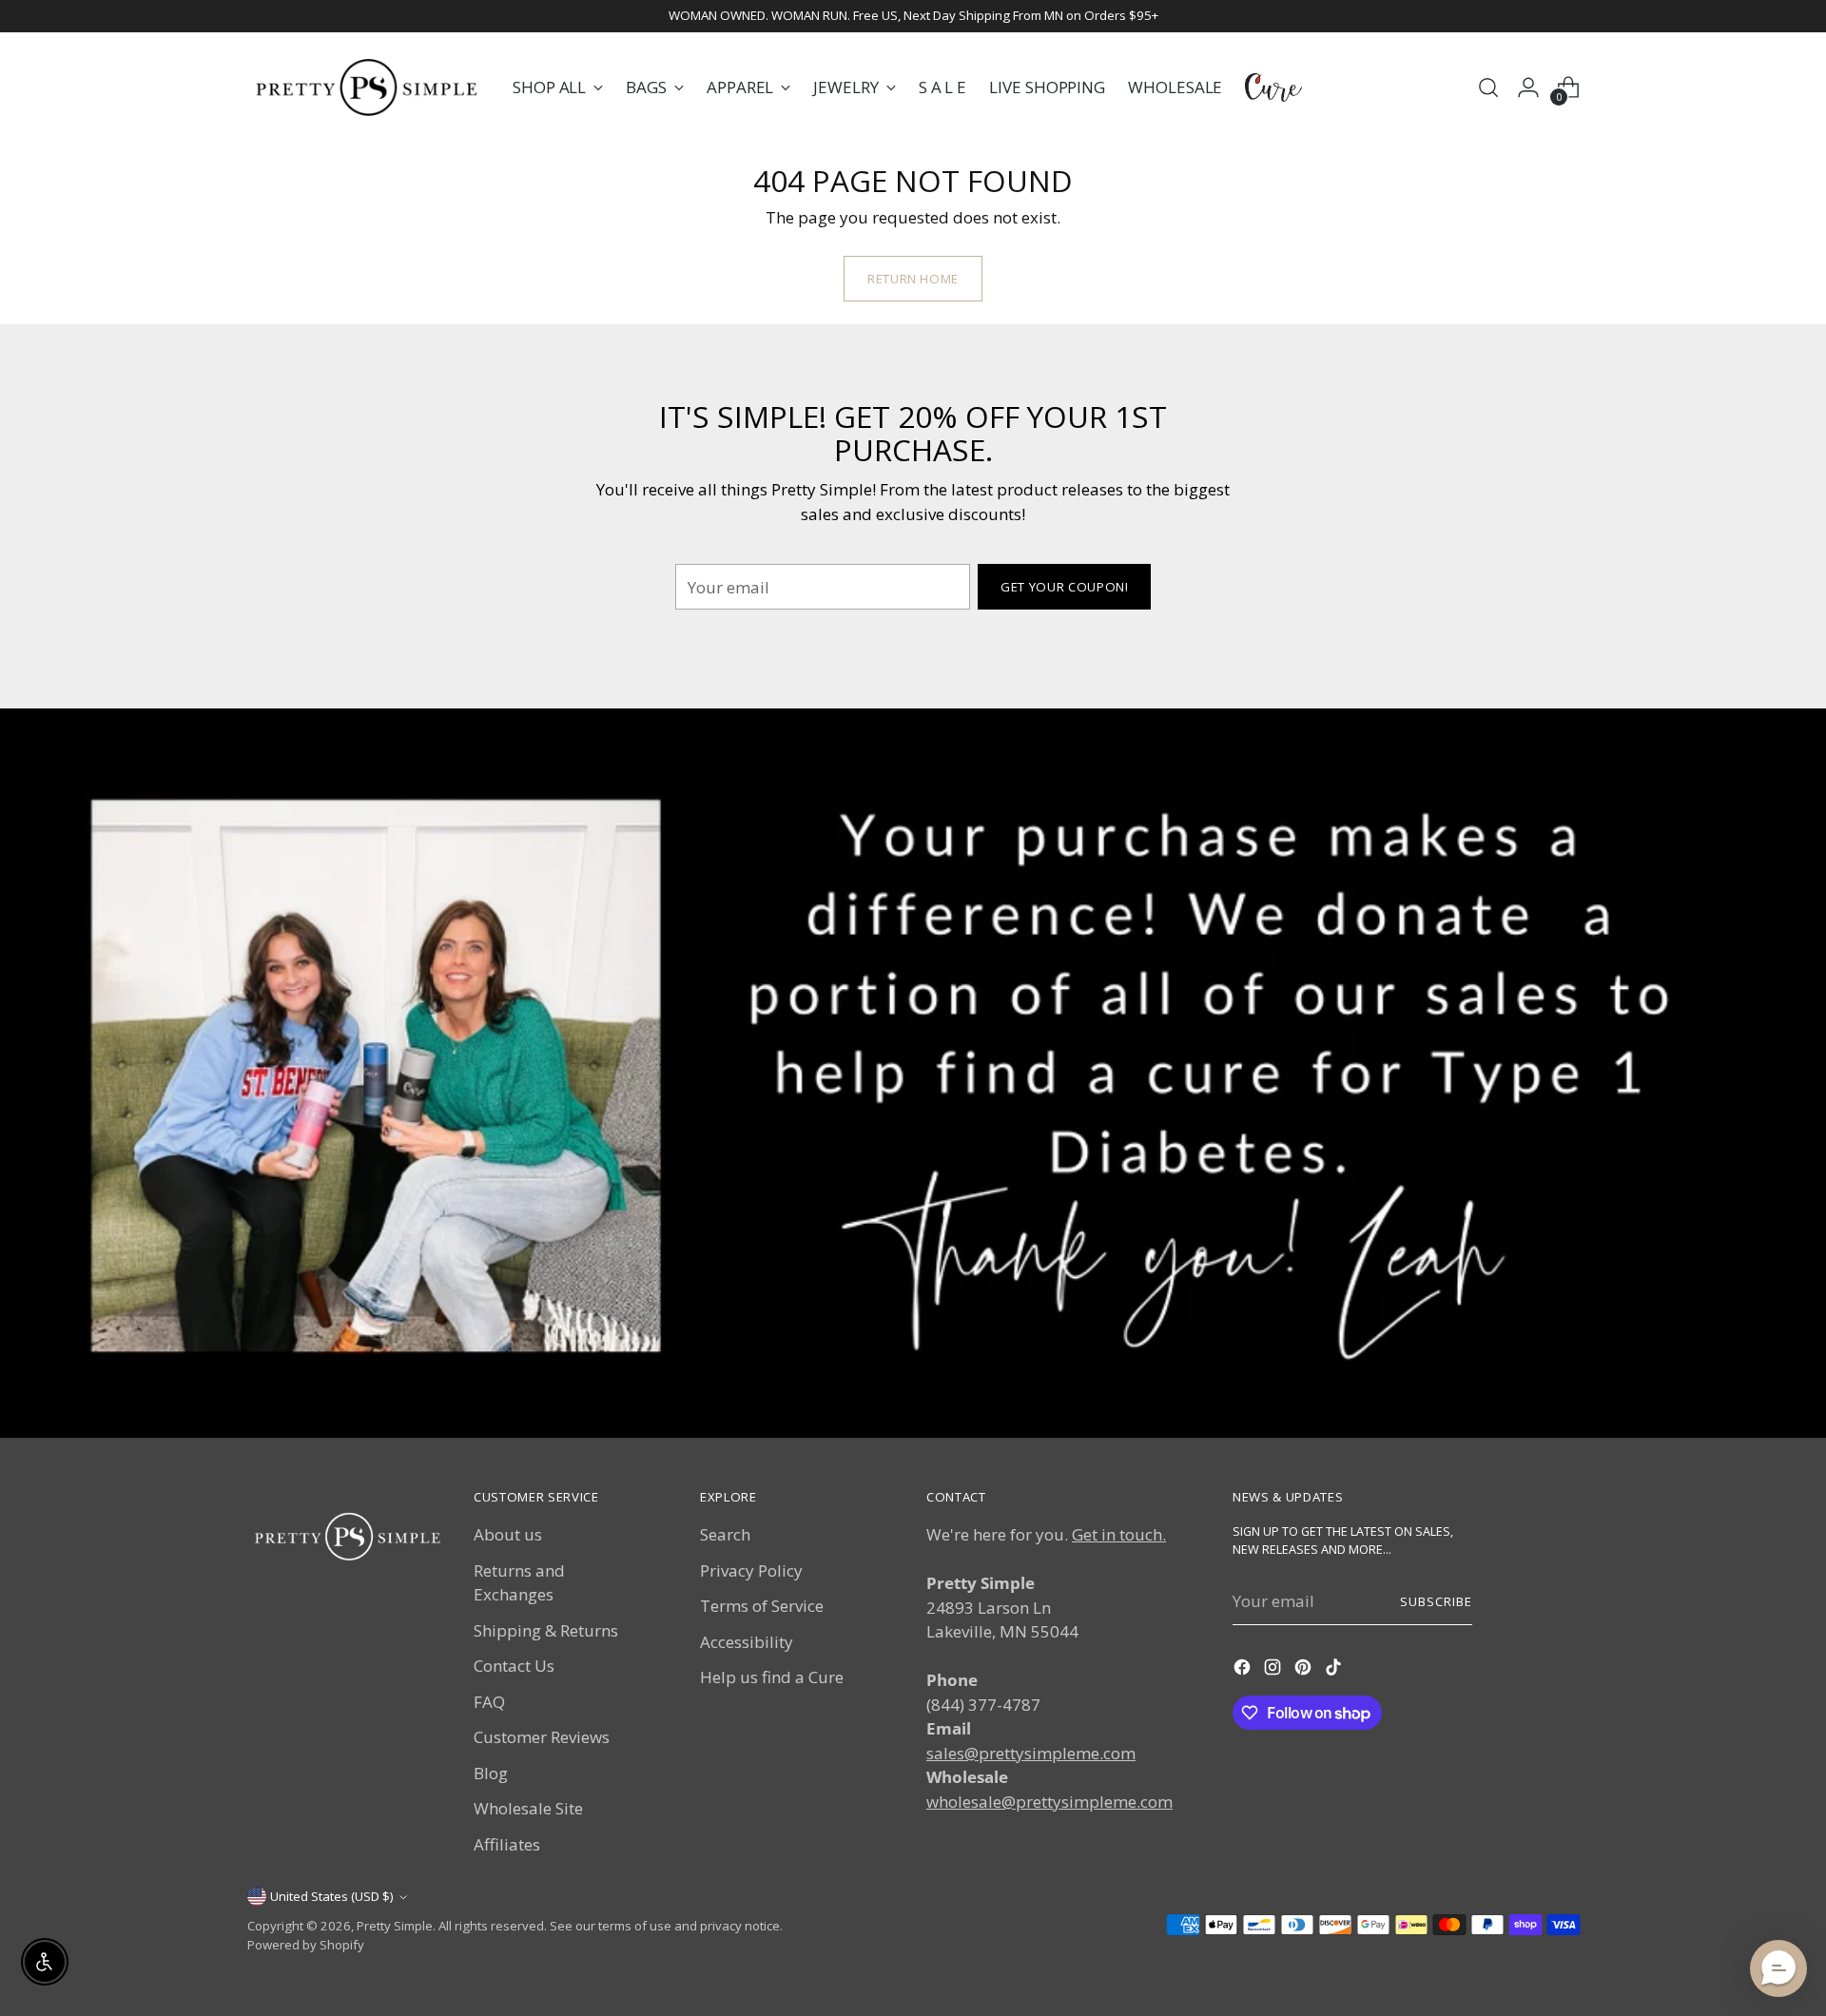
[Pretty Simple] (366, 87)
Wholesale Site (528, 1808)
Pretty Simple (395, 1926)
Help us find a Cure (772, 1677)
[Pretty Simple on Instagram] (1274, 1670)
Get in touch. (1119, 1534)
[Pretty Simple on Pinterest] (1305, 1670)
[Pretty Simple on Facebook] (1244, 1670)
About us (508, 1534)
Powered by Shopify (306, 1945)
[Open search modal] (1488, 87)
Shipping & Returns (546, 1630)
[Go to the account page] (1528, 87)
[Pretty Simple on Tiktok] (1335, 1670)
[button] (1778, 1968)
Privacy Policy (751, 1570)
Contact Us (514, 1666)
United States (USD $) (332, 1896)
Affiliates (507, 1844)
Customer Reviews (542, 1737)
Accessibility (747, 1642)
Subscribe (1436, 1601)
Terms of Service (762, 1606)
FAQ (489, 1702)
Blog (491, 1773)
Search (725, 1534)
